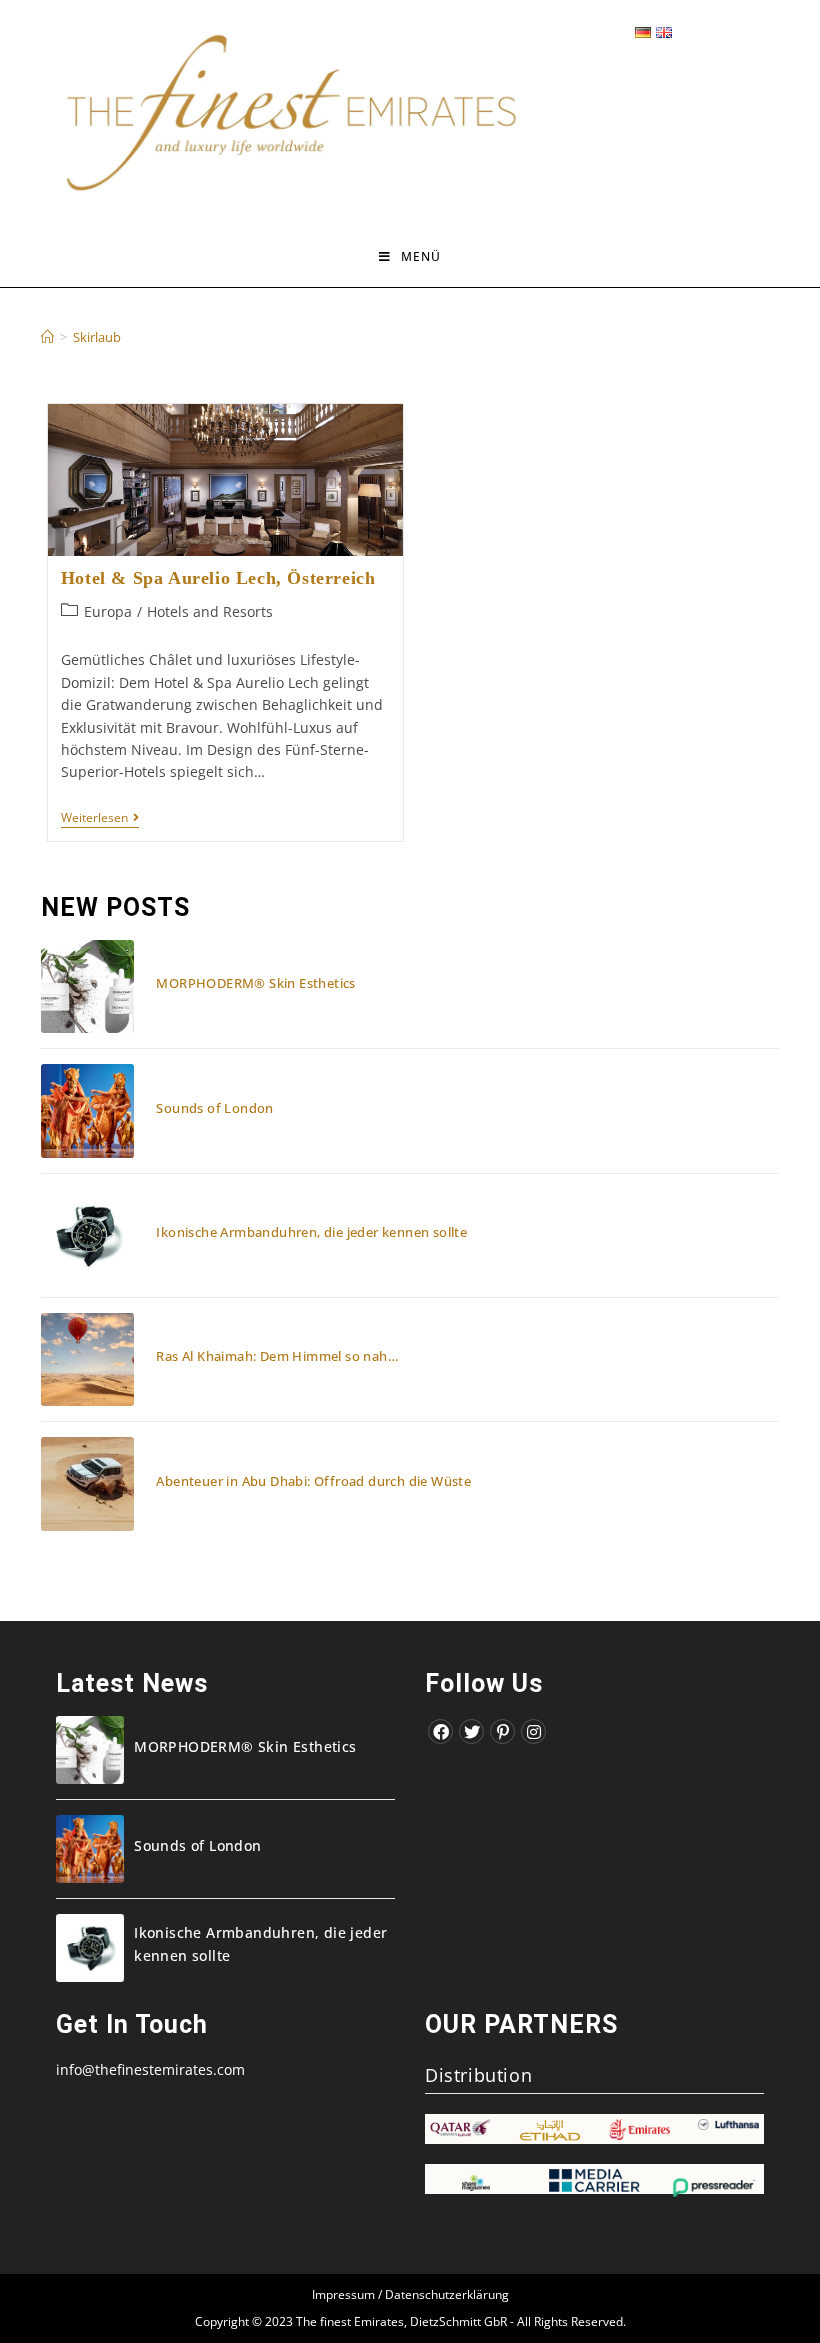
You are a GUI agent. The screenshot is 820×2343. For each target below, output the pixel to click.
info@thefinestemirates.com (150, 2069)
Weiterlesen (100, 819)
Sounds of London (214, 1108)
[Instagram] (533, 1731)
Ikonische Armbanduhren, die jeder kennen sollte (311, 1232)
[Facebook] (440, 1731)
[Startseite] (47, 337)
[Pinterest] (502, 1731)
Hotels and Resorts (210, 611)
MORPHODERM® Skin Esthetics (255, 983)
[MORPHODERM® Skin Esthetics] (87, 986)
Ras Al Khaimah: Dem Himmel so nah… (277, 1356)
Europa (108, 611)
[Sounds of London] (87, 1110)
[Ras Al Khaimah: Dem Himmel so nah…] (87, 1359)
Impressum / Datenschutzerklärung (410, 2294)
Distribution (478, 2075)
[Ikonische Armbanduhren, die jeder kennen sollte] (87, 1235)
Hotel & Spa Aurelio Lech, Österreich (218, 578)
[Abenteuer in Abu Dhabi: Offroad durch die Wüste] (87, 1483)
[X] (471, 1731)
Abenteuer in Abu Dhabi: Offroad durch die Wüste (313, 1481)
